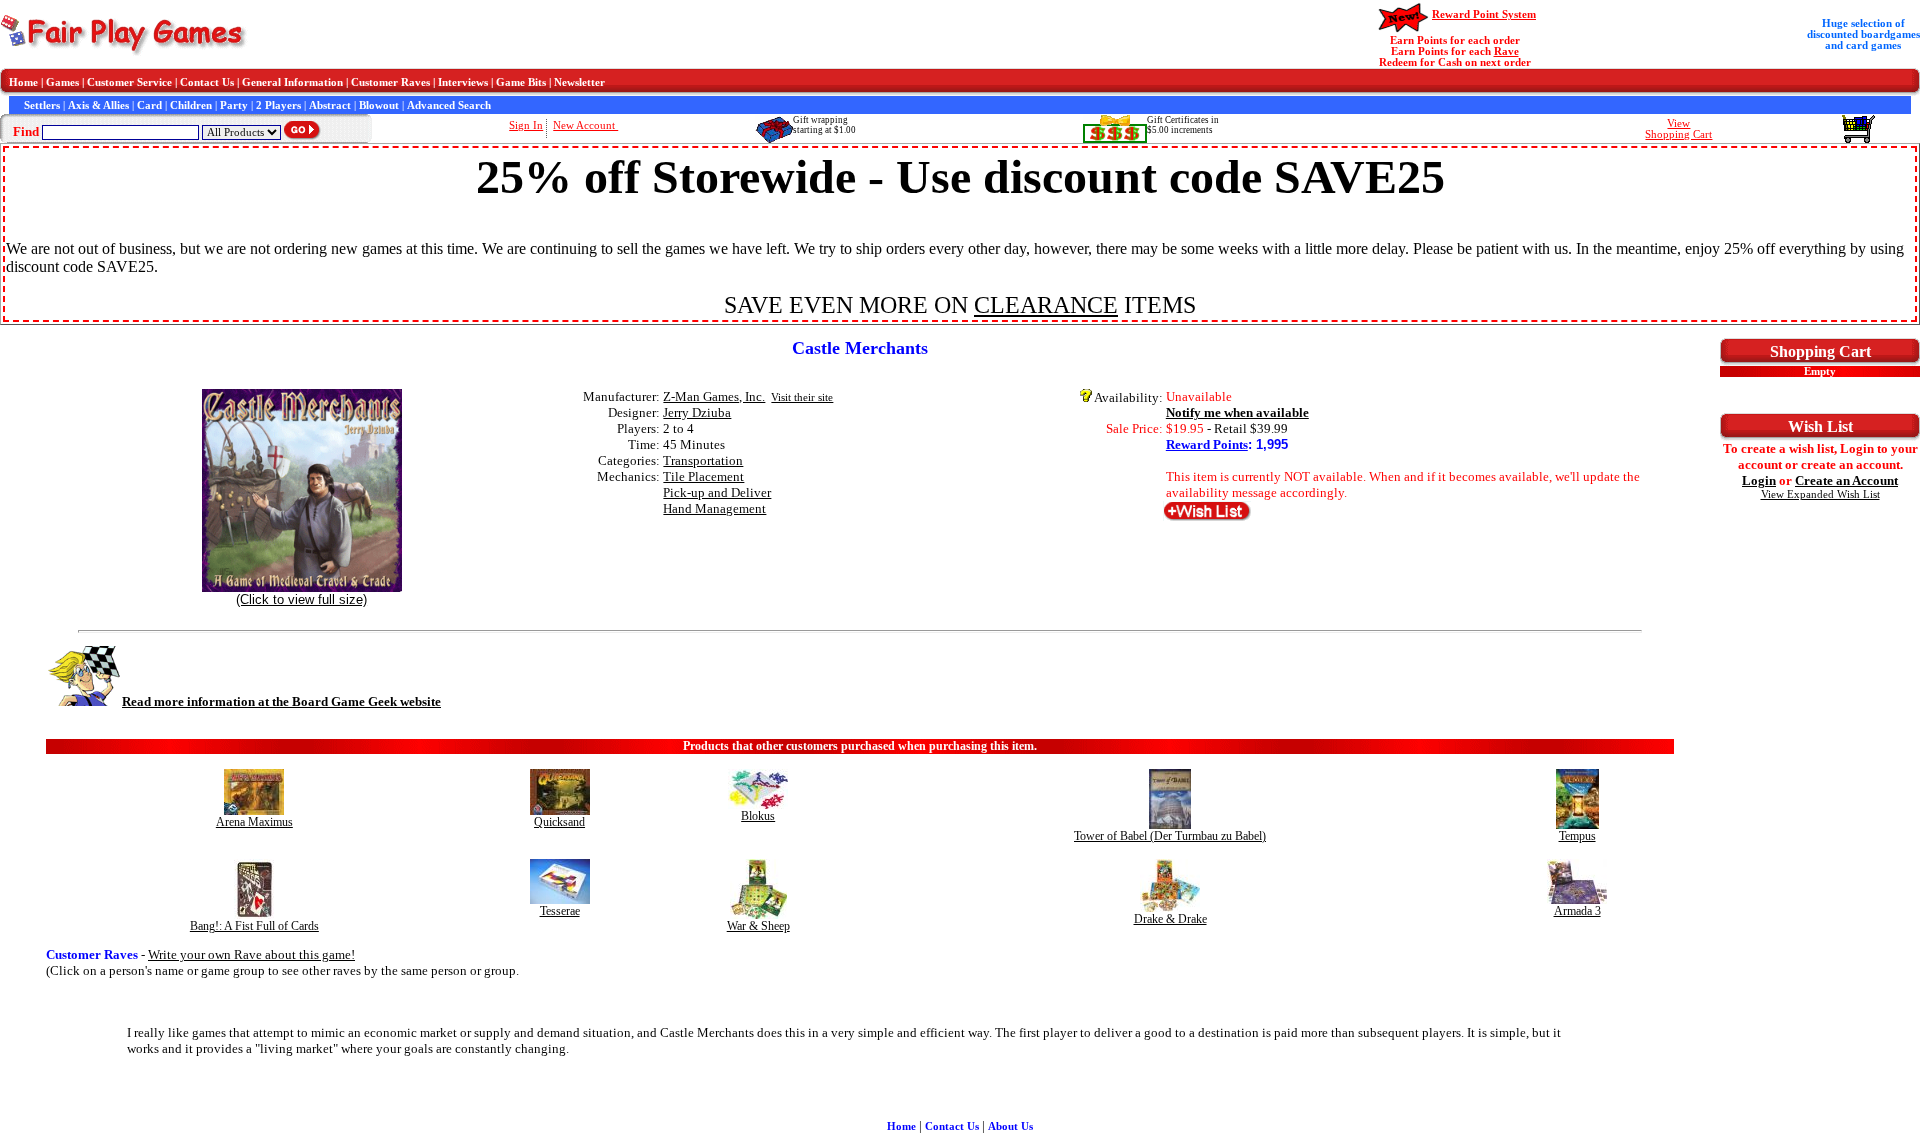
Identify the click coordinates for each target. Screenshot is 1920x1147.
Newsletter (579, 82)
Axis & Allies (98, 105)
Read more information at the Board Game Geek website (281, 701)
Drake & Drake (1170, 919)
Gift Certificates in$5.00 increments (1183, 125)
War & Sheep (758, 926)
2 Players (278, 105)
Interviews (463, 82)
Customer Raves (390, 82)
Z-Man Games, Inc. (714, 396)
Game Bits (521, 82)
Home (23, 82)
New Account (585, 125)
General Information (292, 82)
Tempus (1577, 836)
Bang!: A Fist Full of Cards (254, 926)
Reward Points (1207, 444)
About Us (1010, 1126)
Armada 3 (1577, 911)
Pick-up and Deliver (717, 492)
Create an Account (1846, 480)
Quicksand (559, 822)
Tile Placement (703, 476)
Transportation (703, 460)
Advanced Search (449, 105)
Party (234, 105)
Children (191, 105)
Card (149, 105)
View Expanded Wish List (1820, 494)
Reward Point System (1484, 14)
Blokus (758, 816)
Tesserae (560, 911)
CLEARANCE (1046, 305)
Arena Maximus (254, 822)
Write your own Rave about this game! (251, 954)
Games (62, 82)
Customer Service (129, 82)
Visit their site (802, 397)
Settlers (42, 105)
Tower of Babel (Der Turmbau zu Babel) (1170, 836)
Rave (1506, 51)
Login (1759, 480)
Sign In (526, 125)
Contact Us (207, 82)
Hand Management (714, 508)
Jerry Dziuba (697, 412)
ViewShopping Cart (1678, 129)
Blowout (379, 105)
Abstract (330, 105)
